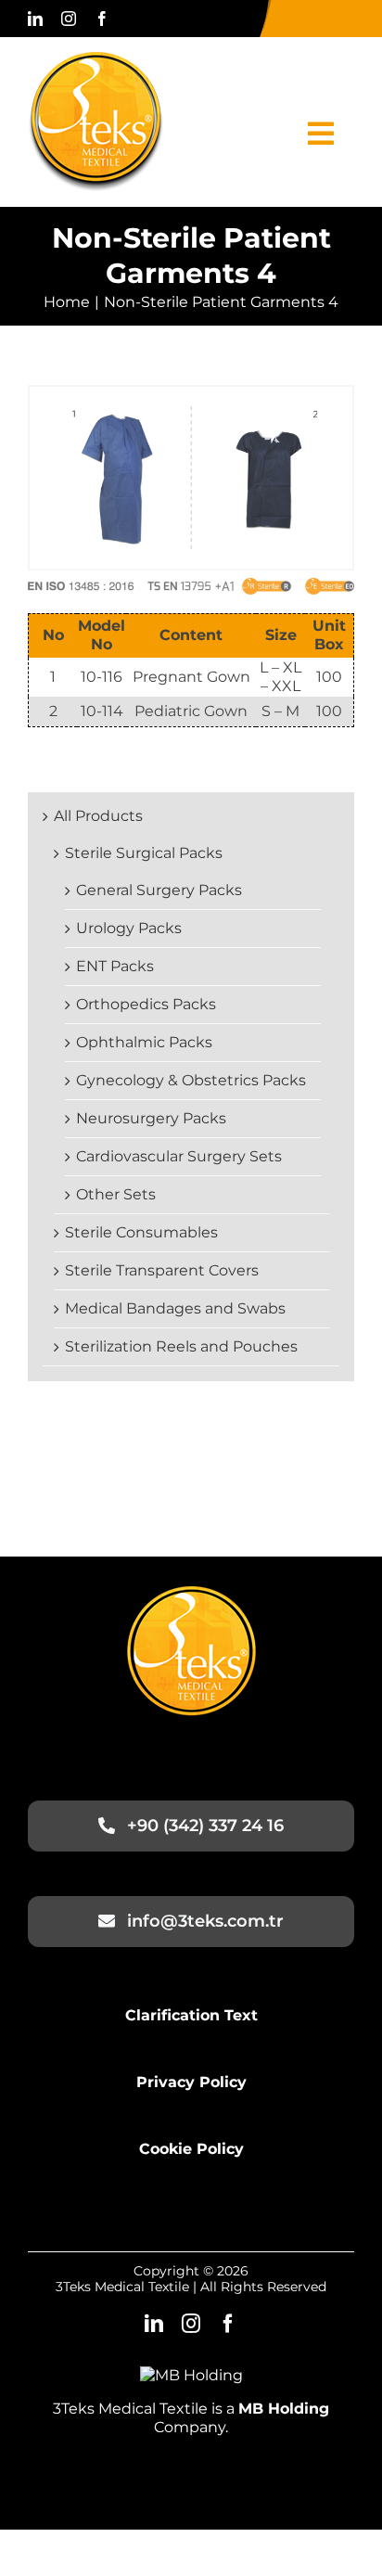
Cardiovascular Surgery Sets (179, 1156)
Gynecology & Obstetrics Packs (191, 1080)
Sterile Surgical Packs (144, 853)
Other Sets (116, 1194)
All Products (98, 816)
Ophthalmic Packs (144, 1042)
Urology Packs (129, 928)
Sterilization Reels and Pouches (181, 1346)
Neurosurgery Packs (151, 1118)
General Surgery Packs (159, 890)
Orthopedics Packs (146, 1004)
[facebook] (102, 19)
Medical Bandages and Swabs (175, 1308)
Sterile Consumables (141, 1232)
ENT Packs (115, 966)
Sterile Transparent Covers (162, 1270)
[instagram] (69, 19)
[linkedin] (35, 19)
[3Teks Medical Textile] (96, 59)
